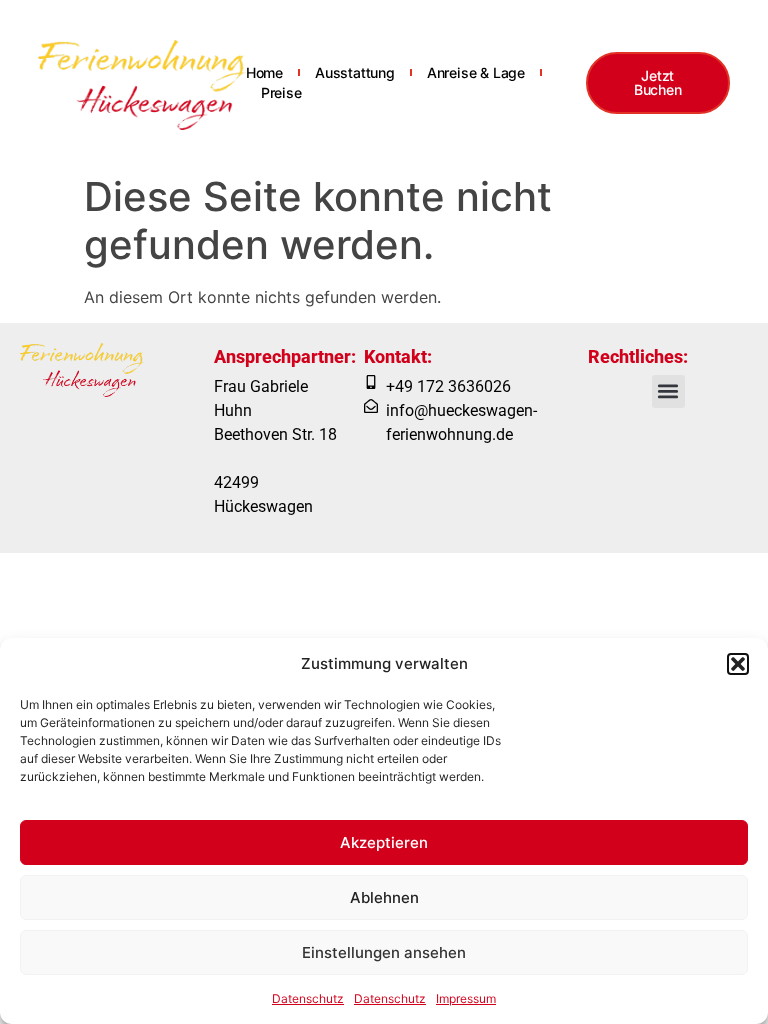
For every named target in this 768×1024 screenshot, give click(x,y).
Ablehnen (384, 897)
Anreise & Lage (476, 72)
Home (264, 72)
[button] (738, 664)
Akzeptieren (384, 842)
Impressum (466, 998)
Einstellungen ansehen (384, 952)
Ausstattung (355, 72)
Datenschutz (308, 998)
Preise (281, 92)
